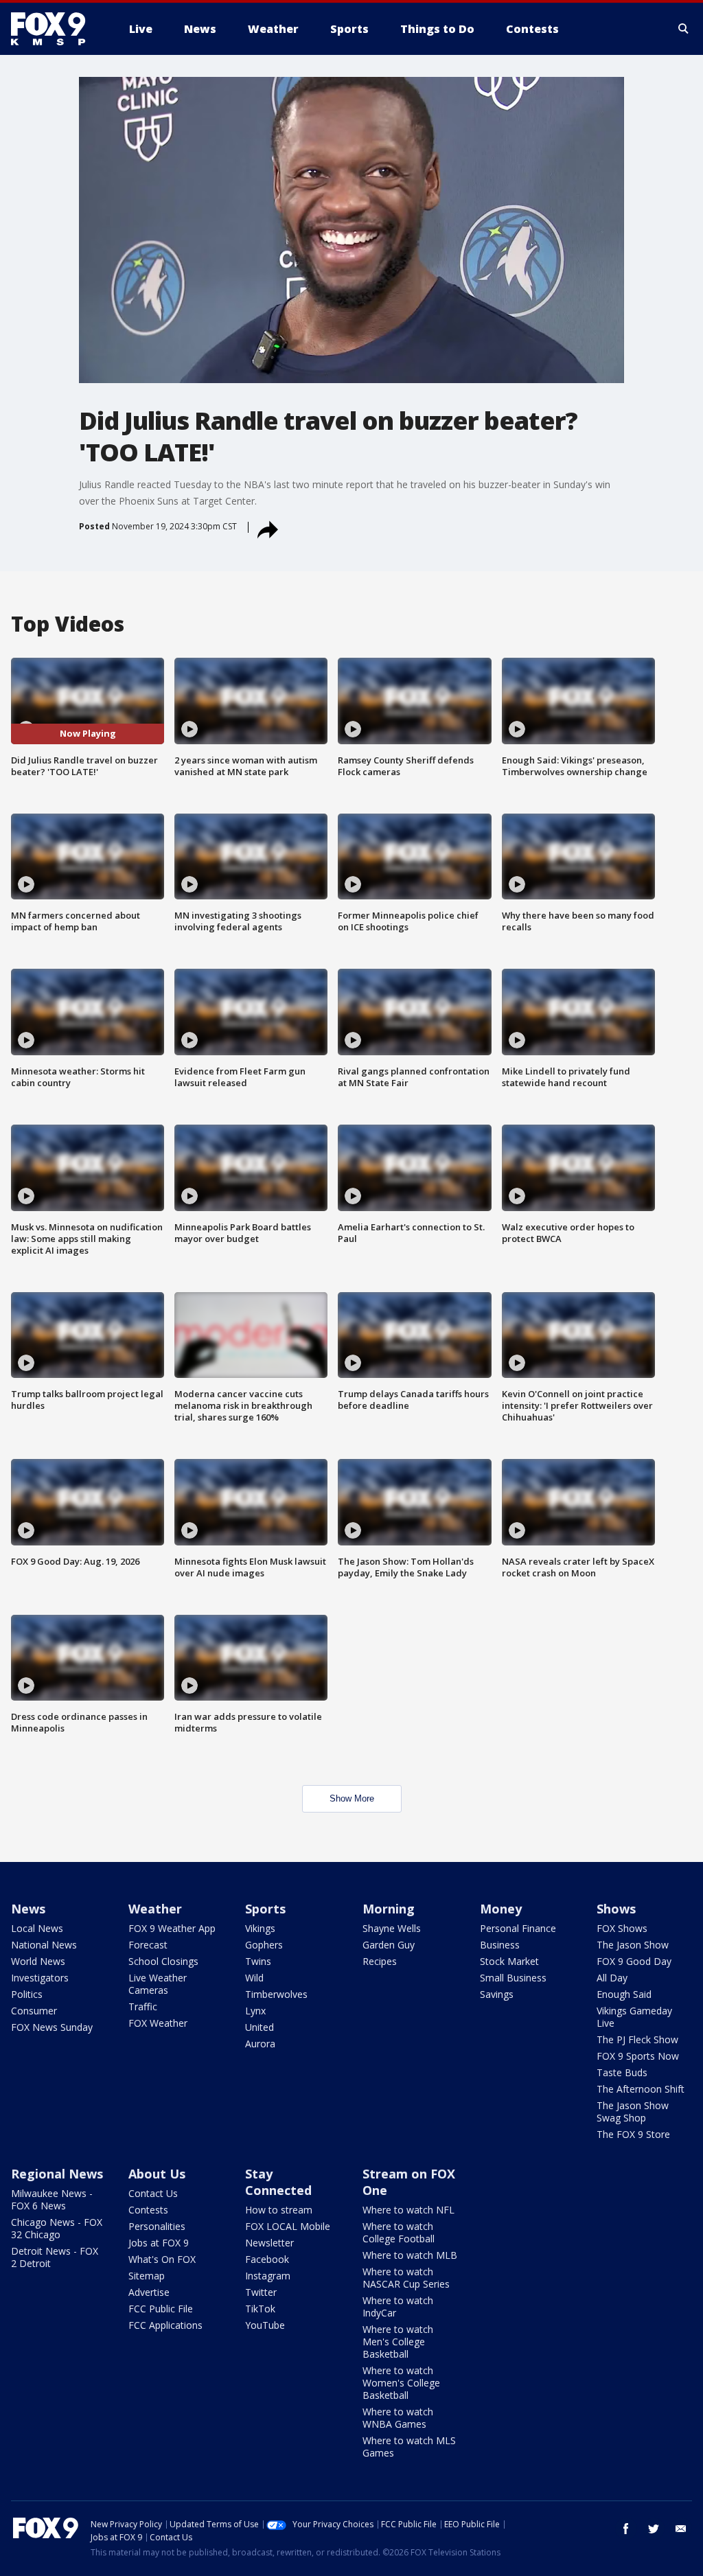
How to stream (279, 2210)
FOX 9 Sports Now (638, 2056)
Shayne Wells (392, 1928)
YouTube (265, 2325)
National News (44, 1945)
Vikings (260, 1928)
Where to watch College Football (399, 2232)
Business (500, 1945)
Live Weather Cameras (158, 1984)
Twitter (261, 2292)
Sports (265, 1909)
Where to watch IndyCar (398, 2307)
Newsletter (269, 2243)
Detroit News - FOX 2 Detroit (55, 2257)
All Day (612, 1978)
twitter (654, 2529)
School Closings (163, 1961)
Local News (37, 1928)
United (260, 2027)
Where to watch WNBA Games (398, 2418)
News (28, 1909)
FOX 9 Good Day (634, 1961)
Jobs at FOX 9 (159, 2243)
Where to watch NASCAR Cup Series (406, 2278)
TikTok (260, 2309)
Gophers (264, 1945)
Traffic (143, 2006)
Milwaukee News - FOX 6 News (52, 2199)
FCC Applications (165, 2325)
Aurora (260, 2044)
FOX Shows (622, 1928)
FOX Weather (158, 2023)
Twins (258, 1961)
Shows (616, 1909)
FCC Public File (161, 2309)
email (681, 2529)
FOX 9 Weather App (172, 1928)
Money (501, 1909)
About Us (157, 2174)
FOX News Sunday (52, 2027)
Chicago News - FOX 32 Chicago (57, 2228)
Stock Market (509, 1961)
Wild (254, 1978)
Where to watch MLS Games (409, 2447)
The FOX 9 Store (633, 2134)
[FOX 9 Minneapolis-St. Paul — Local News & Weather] (56, 29)
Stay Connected (278, 2182)
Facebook (267, 2259)
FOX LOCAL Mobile (288, 2226)
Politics (27, 1994)
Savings (497, 1994)
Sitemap (147, 2276)
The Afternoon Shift (641, 2089)
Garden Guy (389, 1945)
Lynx (255, 2011)
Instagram (268, 2276)
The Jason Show (633, 1945)
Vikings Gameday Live (634, 2017)
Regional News (57, 2174)
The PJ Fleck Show (637, 2039)
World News (38, 1961)
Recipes (380, 1961)
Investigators (40, 1978)
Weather (155, 1909)
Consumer (34, 2011)
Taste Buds (622, 2072)
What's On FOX (162, 2259)
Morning (389, 1909)
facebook (626, 2529)
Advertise (149, 2292)
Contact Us (153, 2193)
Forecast (148, 1945)
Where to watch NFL (408, 2210)
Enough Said (624, 1994)
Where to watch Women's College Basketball (401, 2383)
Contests (148, 2210)
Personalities (157, 2226)
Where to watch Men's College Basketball (398, 2342)
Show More (352, 1798)
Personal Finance (518, 1928)
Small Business (513, 1978)
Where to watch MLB (410, 2255)
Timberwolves (276, 1994)
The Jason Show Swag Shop (633, 2112)
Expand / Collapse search (684, 29)
